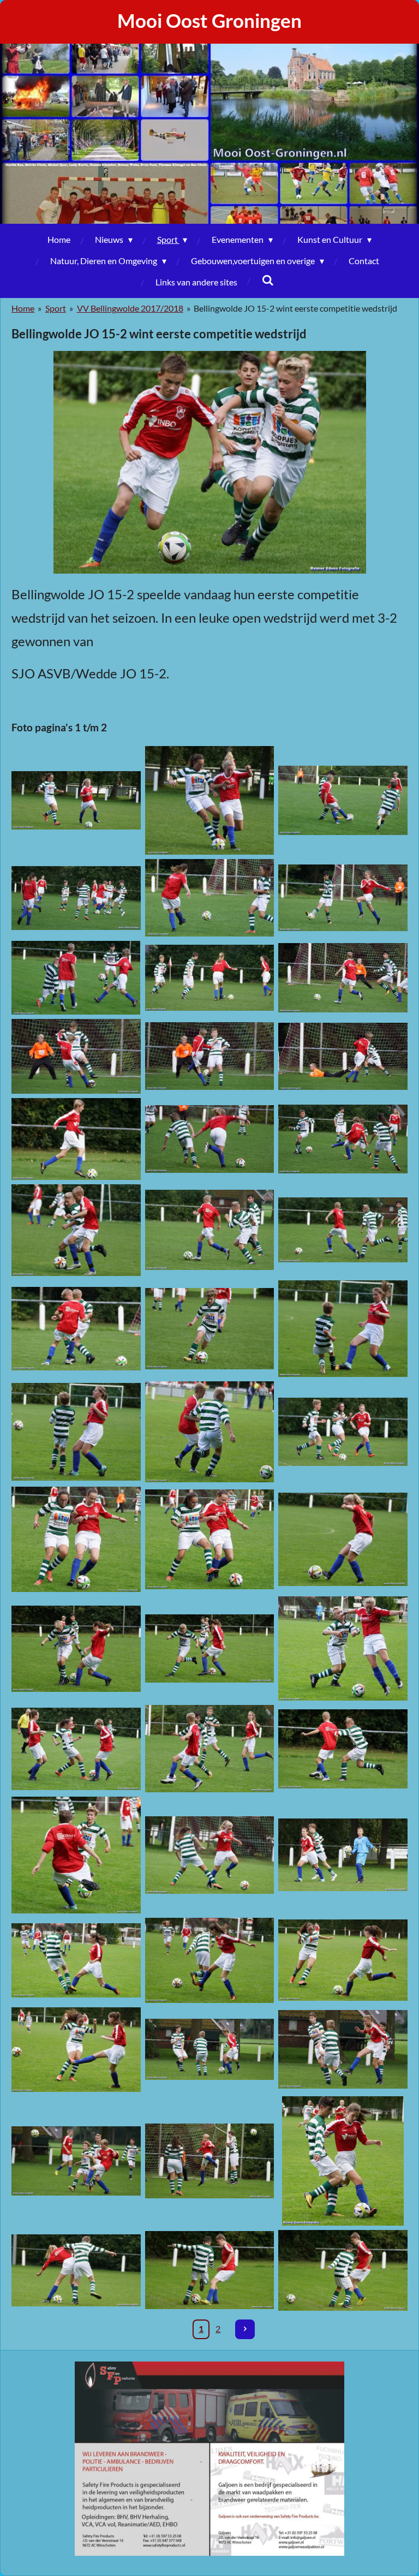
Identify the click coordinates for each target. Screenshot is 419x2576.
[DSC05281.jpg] (76, 978)
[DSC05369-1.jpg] (343, 2050)
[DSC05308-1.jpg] (76, 1230)
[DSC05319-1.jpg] (210, 1432)
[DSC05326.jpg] (343, 1539)
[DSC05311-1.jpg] (343, 1230)
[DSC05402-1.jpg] (343, 2270)
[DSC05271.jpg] (343, 800)
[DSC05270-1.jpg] (210, 800)
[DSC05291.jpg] (210, 1056)
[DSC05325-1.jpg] (210, 1539)
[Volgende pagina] (245, 2329)
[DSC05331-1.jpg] (343, 1648)
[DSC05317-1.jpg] (76, 1432)
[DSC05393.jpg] (76, 2270)
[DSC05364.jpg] (343, 1960)
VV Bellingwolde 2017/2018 (130, 308)
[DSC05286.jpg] (343, 978)
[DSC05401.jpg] (210, 2270)
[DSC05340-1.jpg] (76, 1749)
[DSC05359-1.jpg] (343, 1855)
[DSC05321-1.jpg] (343, 1432)
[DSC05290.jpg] (76, 1056)
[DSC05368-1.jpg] (210, 2050)
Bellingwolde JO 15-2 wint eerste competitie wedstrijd (295, 308)
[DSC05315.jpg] (210, 1329)
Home (23, 308)
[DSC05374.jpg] (76, 2161)
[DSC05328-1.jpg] (76, 1648)
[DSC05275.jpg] (210, 898)
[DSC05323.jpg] (76, 1539)
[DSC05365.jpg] (76, 2050)
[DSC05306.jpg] (343, 1139)
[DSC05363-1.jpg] (210, 1960)
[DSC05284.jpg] (210, 978)
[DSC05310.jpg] (210, 1230)
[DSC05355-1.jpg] (210, 1855)
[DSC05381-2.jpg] (210, 2161)
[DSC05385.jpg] (343, 2161)
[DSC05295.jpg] (343, 1056)
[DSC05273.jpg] (76, 898)
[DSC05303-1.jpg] (210, 1139)
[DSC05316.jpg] (343, 1329)
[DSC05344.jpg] (343, 1749)
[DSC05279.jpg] (343, 898)
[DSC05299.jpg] (76, 1139)
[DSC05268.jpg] (76, 800)
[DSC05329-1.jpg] (210, 1648)
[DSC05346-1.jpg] (76, 1855)
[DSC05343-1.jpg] (210, 1749)
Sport (56, 308)
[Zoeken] (267, 280)
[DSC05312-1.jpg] (76, 1329)
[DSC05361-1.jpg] (76, 1960)
